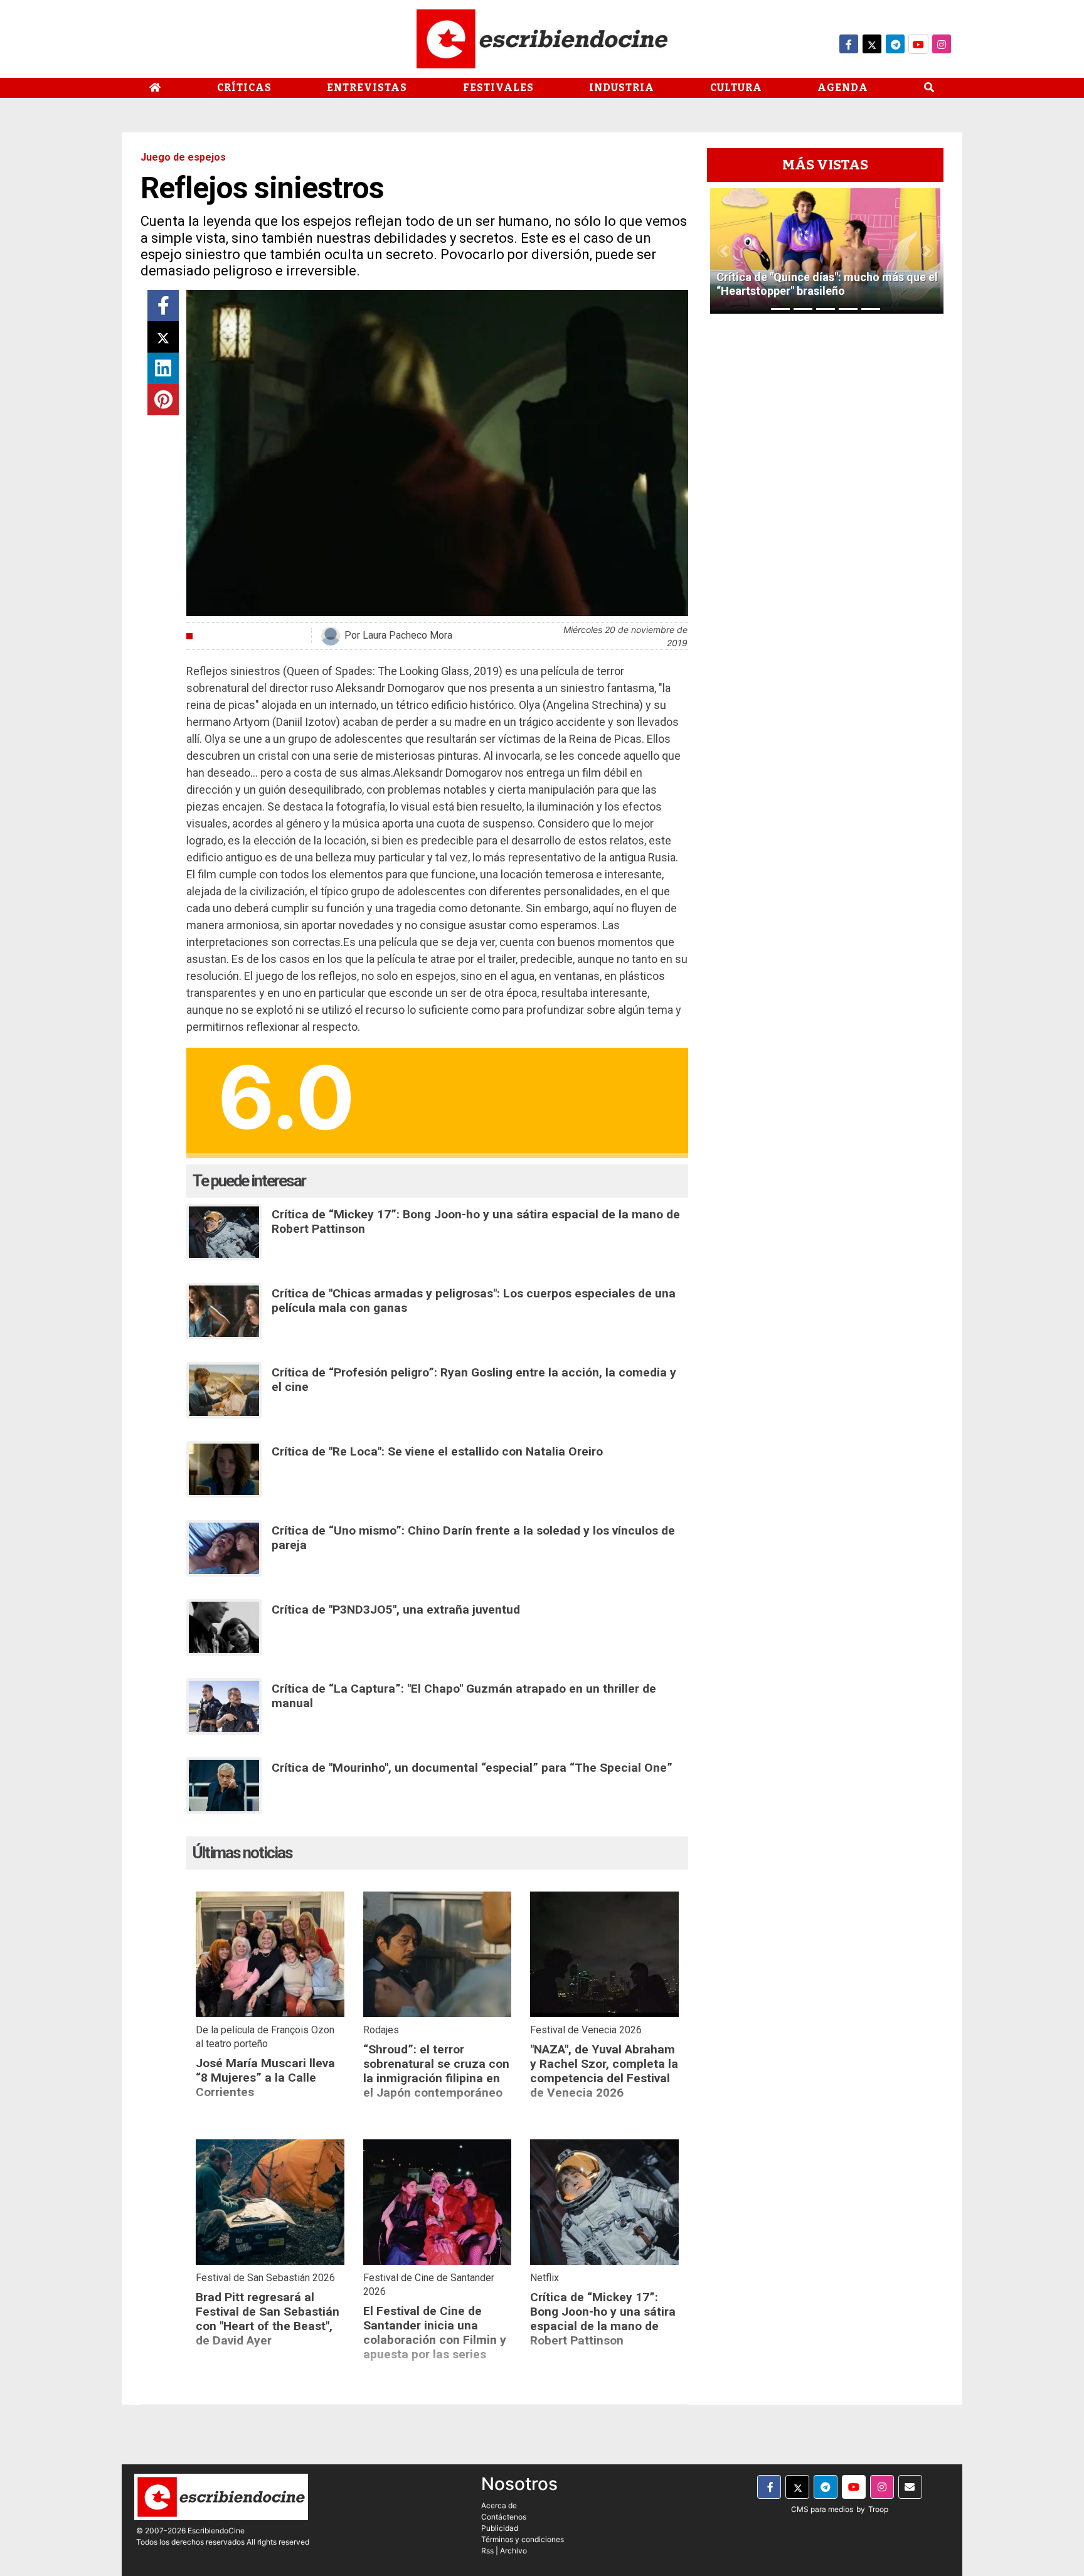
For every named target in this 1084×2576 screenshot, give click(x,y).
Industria (622, 88)
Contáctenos (504, 2517)
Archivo (513, 2551)
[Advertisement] (825, 511)
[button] (724, 251)
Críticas (244, 88)
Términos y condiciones (523, 2539)
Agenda (843, 88)
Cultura (736, 88)
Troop (878, 2509)
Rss (487, 2551)
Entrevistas (367, 88)
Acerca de (499, 2505)
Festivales (498, 88)
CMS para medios (822, 2509)
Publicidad (500, 2528)
